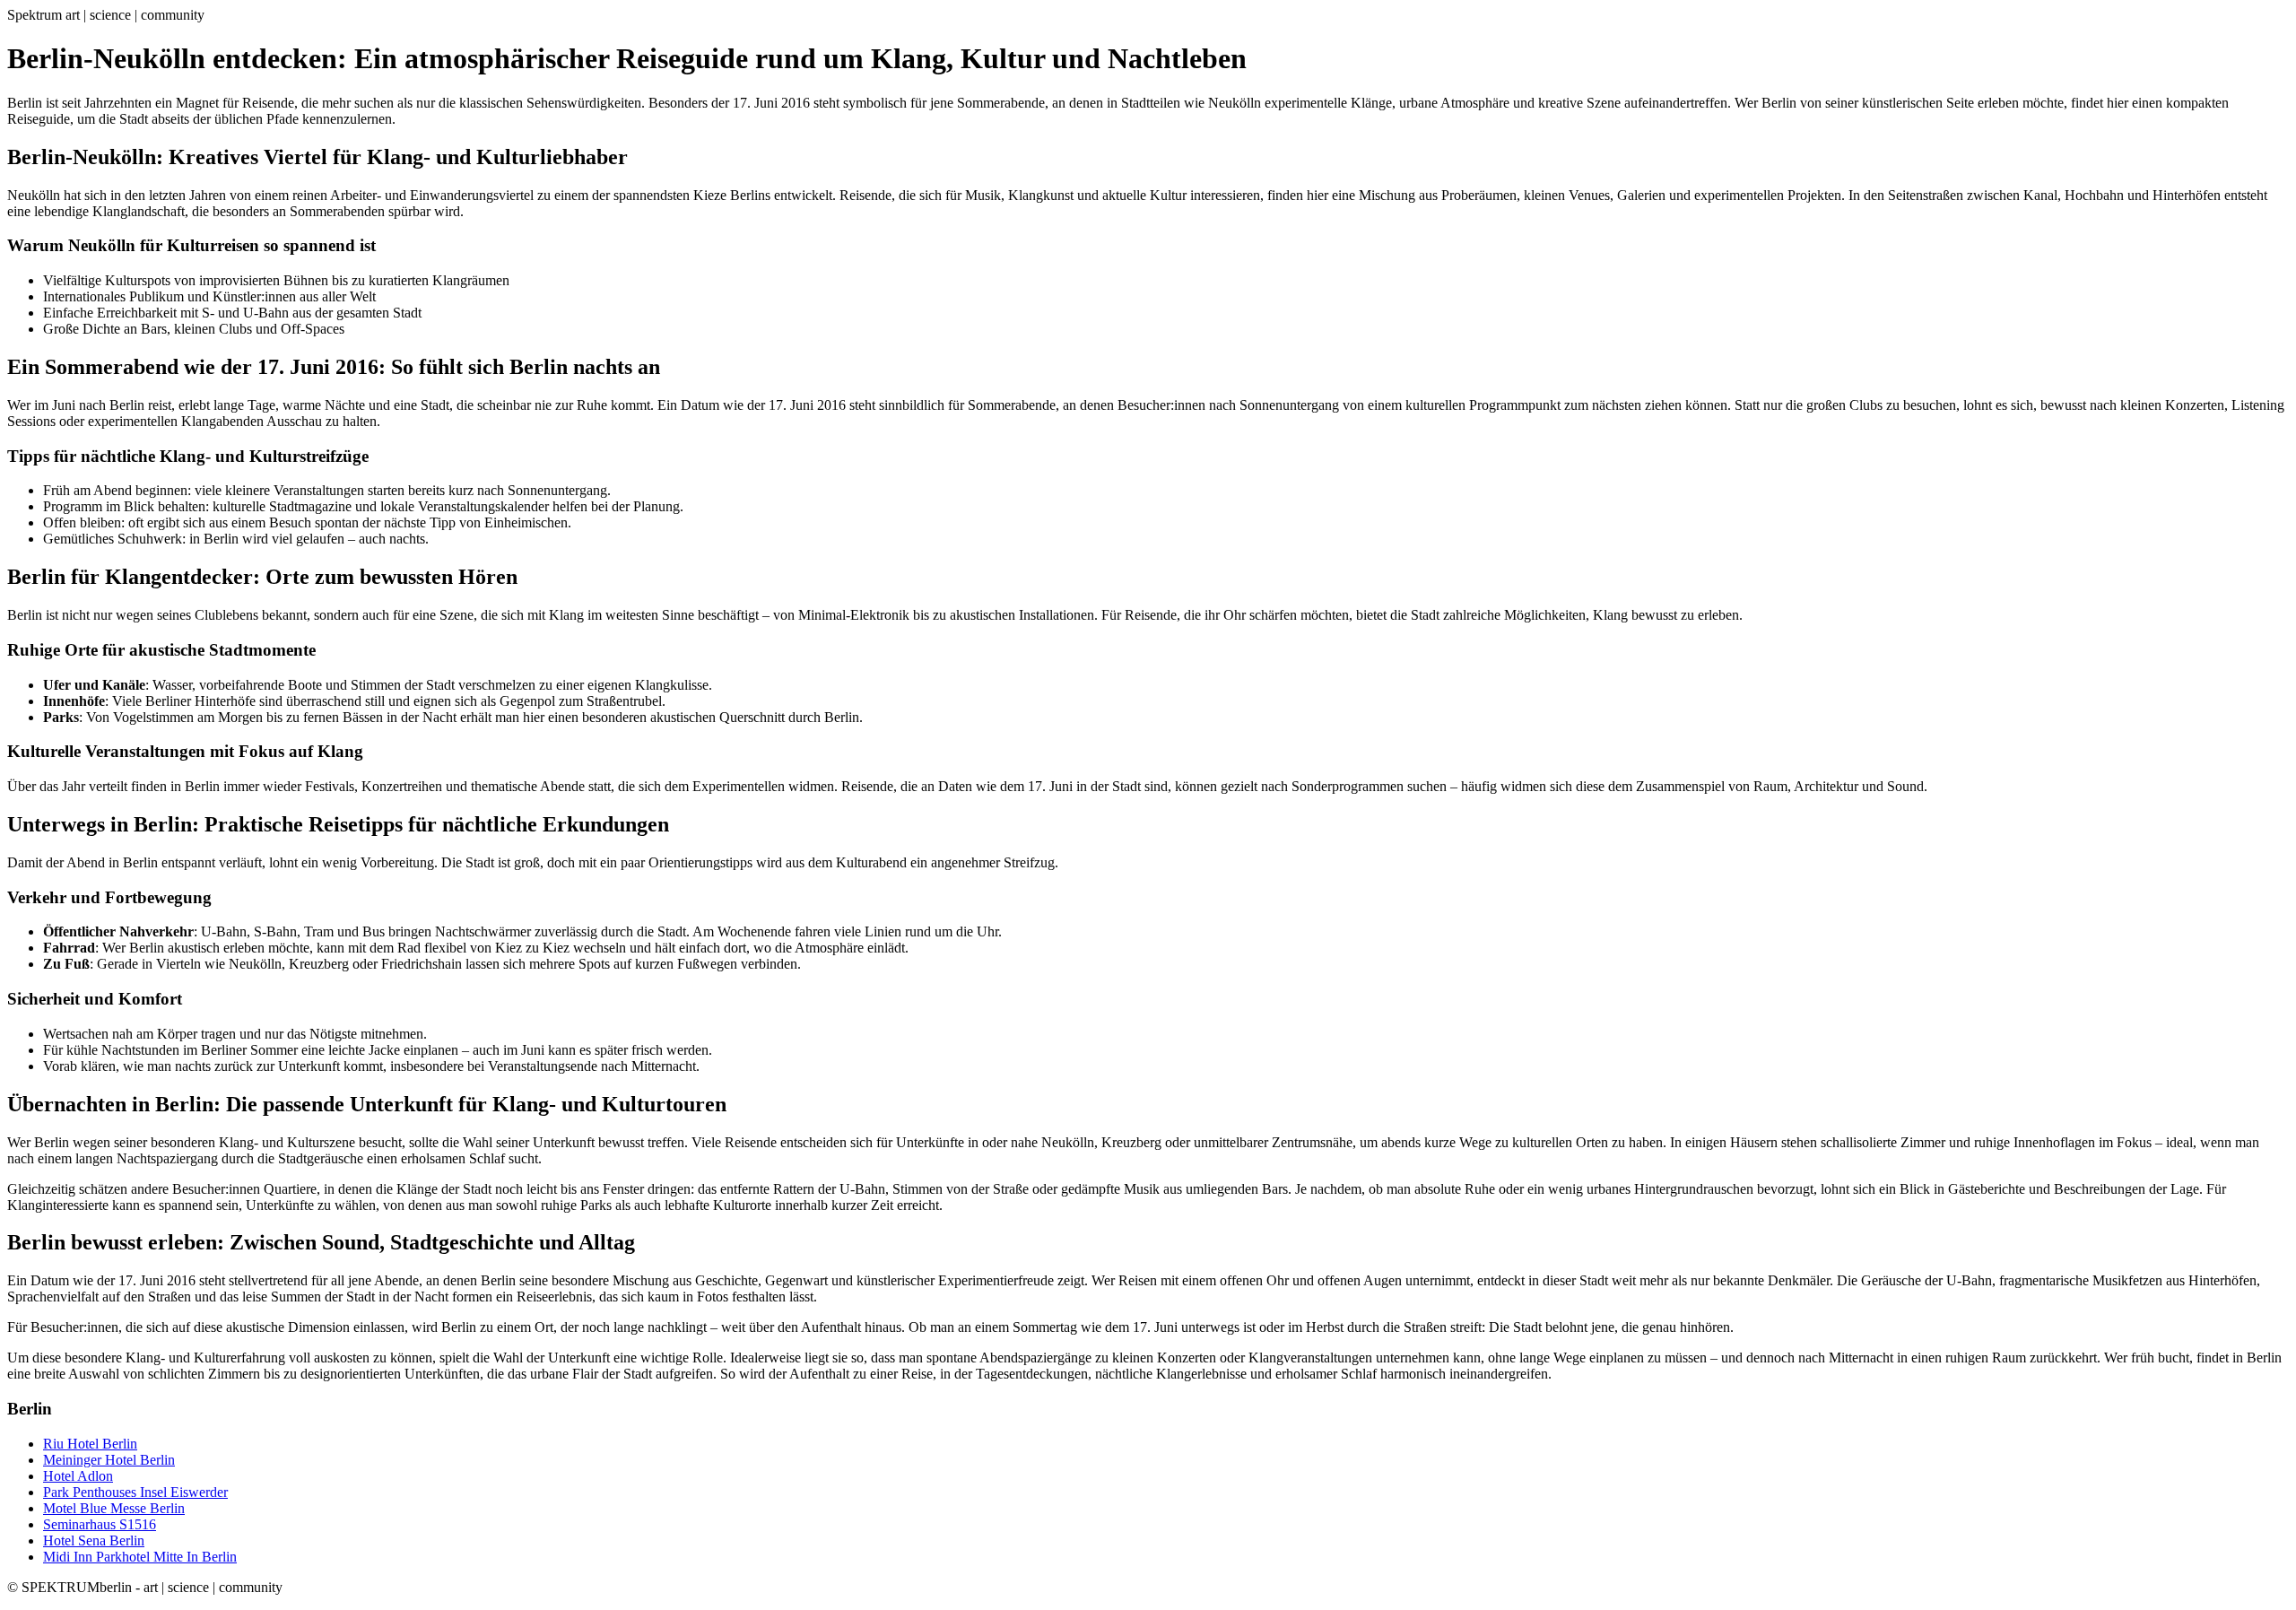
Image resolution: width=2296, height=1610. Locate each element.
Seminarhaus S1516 (100, 1524)
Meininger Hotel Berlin (109, 1460)
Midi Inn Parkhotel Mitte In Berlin (140, 1557)
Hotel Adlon (78, 1476)
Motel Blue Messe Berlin (114, 1508)
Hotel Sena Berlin (94, 1540)
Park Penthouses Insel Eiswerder (135, 1492)
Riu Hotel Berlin (90, 1444)
